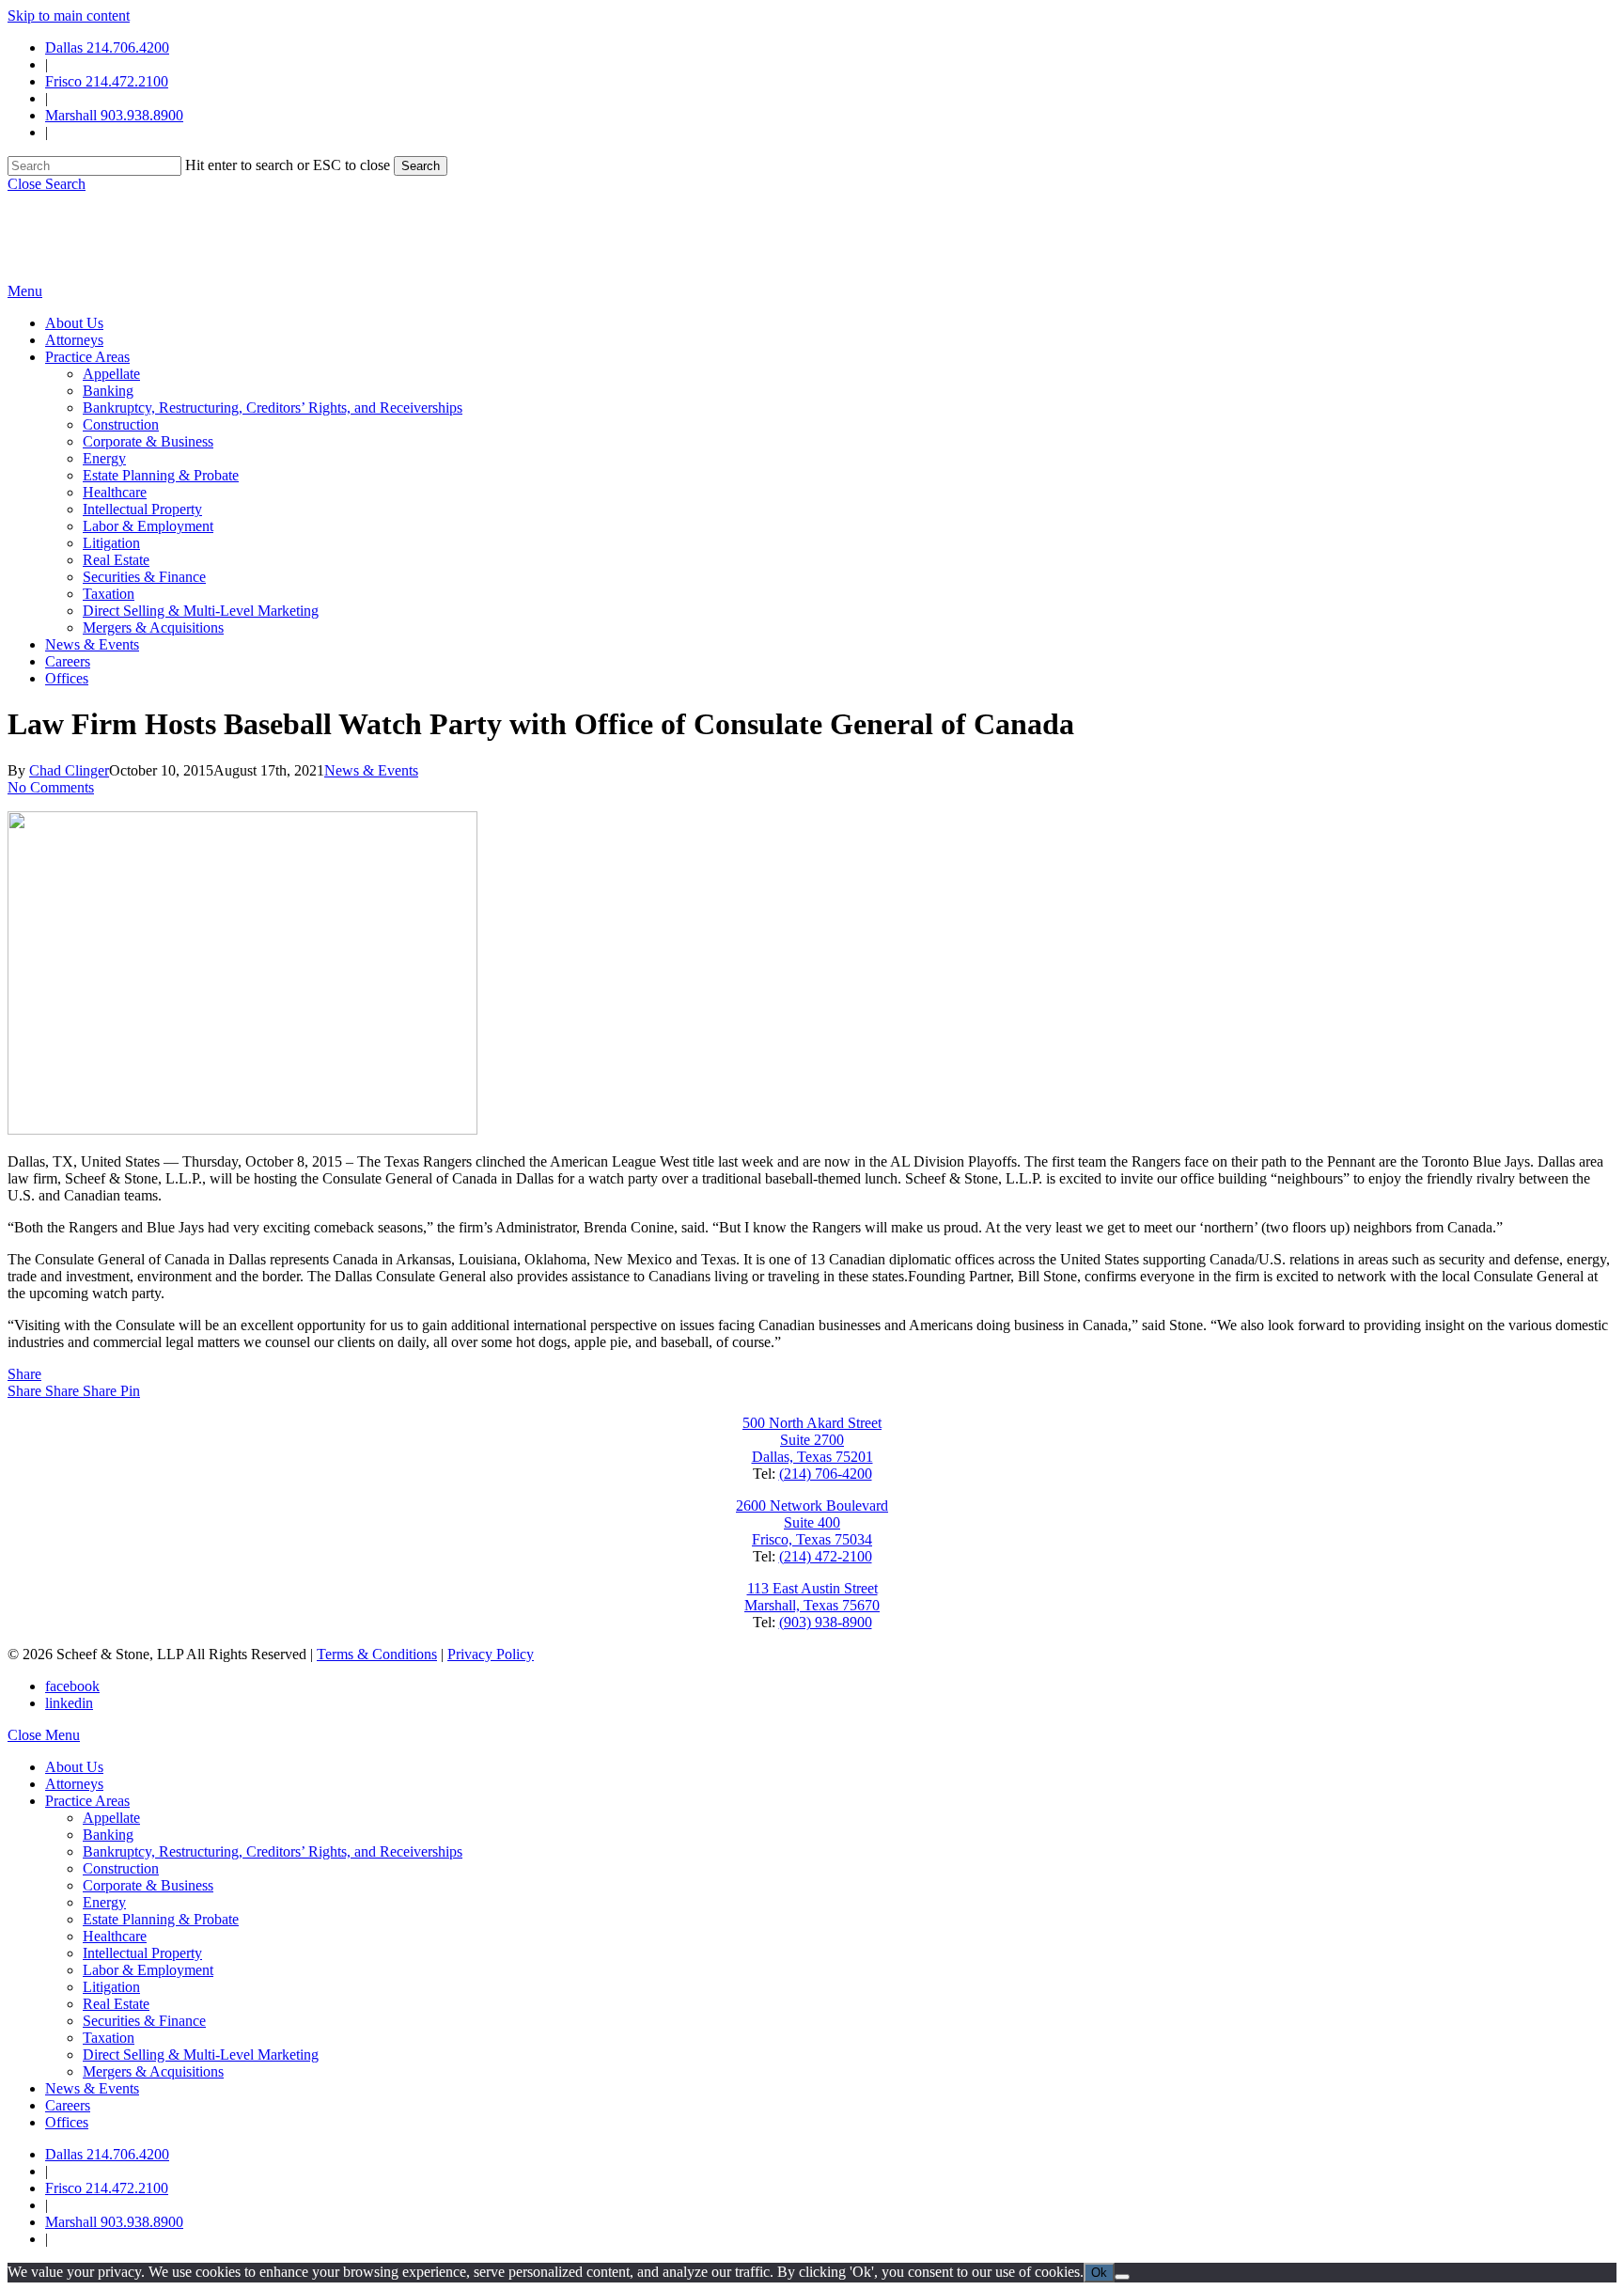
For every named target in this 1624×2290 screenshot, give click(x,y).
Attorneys (74, 1784)
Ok (1099, 2273)
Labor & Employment (148, 1970)
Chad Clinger (69, 770)
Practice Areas (87, 1801)
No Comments (51, 787)
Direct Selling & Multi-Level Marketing (201, 2055)
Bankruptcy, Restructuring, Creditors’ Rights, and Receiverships (273, 1851)
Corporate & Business (148, 1885)
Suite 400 (812, 1522)
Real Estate (116, 2004)
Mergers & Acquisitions (153, 2071)
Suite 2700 (812, 1440)
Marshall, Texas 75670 (812, 1605)
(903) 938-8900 (826, 1622)
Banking (108, 1835)
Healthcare (115, 1936)
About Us (74, 1767)
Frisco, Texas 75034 (812, 1539)
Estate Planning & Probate (161, 1919)
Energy (104, 1902)
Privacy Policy (491, 1654)
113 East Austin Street (812, 1588)
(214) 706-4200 (826, 1474)
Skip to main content (69, 16)
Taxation (109, 2038)
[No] (1122, 2277)
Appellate (111, 1818)
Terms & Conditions (377, 1654)
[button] (47, 184)
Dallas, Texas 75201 (812, 1457)
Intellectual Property (142, 1953)
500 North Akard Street (812, 1423)
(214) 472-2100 (826, 1556)
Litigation (111, 1987)
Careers (68, 2105)
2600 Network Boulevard (812, 1506)
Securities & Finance (144, 2021)
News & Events (371, 770)
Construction (121, 1868)
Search (421, 166)
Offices (67, 2122)
